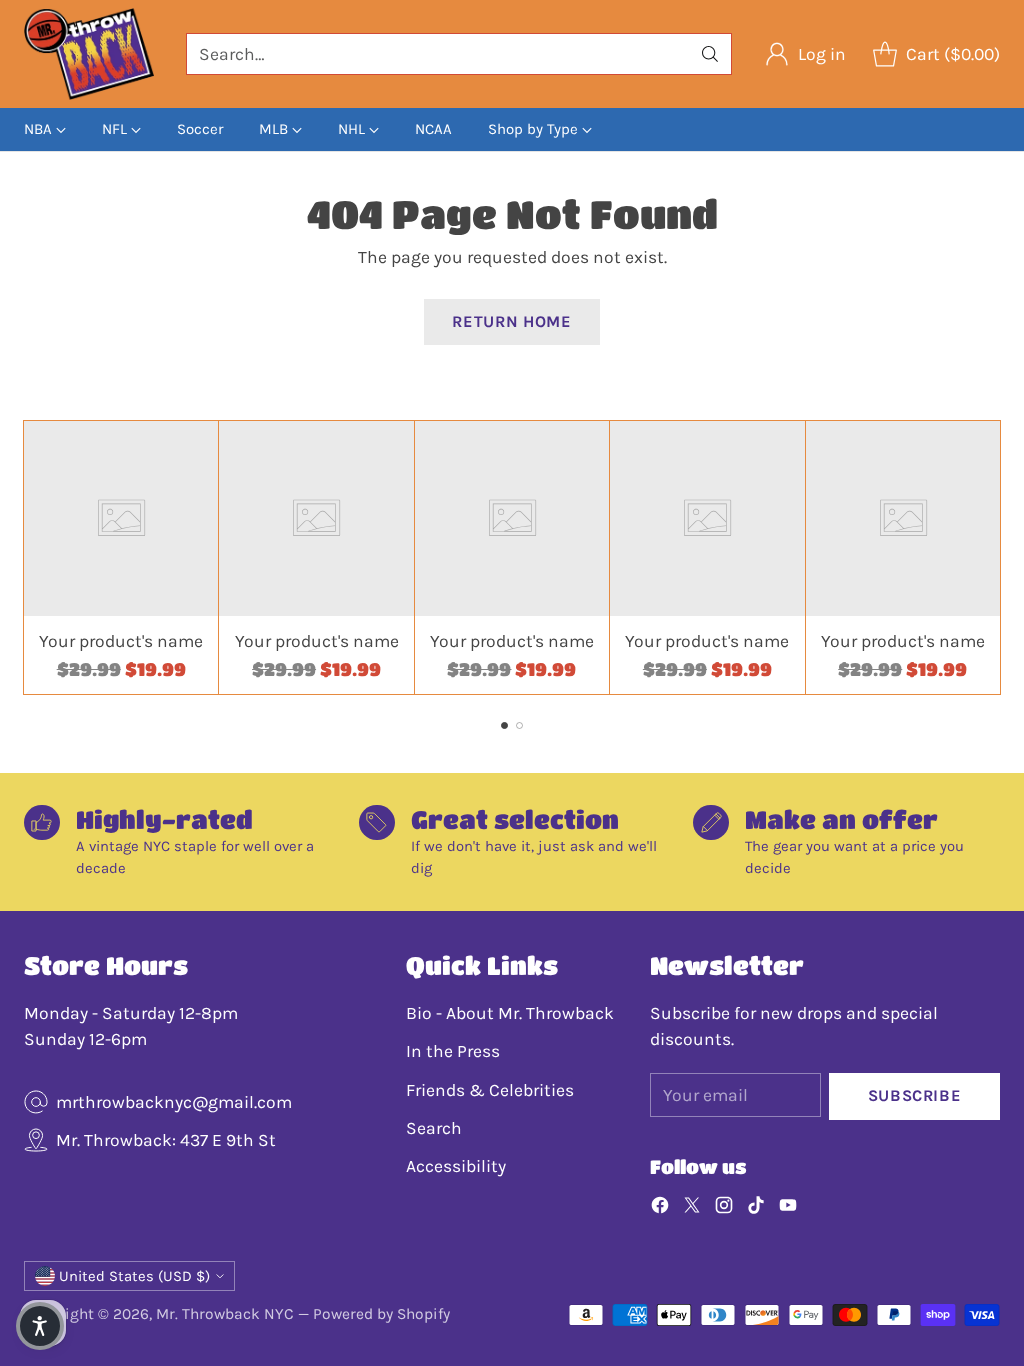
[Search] (710, 54)
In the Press (453, 1051)
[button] (40, 1326)
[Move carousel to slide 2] (519, 725)
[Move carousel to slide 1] (504, 725)
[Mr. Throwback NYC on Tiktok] (756, 1208)
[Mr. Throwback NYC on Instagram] (724, 1208)
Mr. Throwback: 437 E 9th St (166, 1140)
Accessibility (456, 1166)
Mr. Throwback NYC (225, 1314)
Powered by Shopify (381, 1314)
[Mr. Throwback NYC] (89, 54)
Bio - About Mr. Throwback (510, 1013)
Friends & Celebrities (490, 1090)
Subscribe (915, 1095)
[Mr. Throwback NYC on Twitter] (692, 1208)
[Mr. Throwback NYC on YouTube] (788, 1208)
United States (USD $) (134, 1276)
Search (434, 1128)
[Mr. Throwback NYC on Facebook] (660, 1208)
